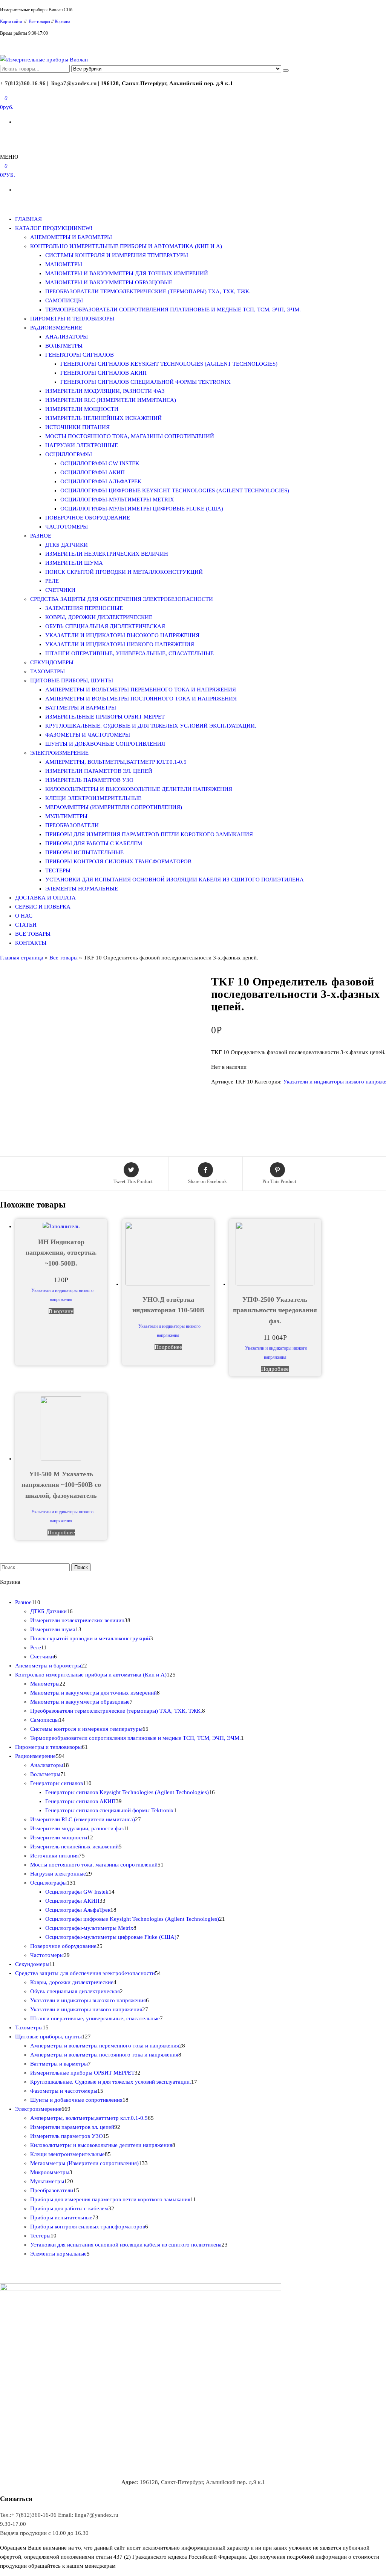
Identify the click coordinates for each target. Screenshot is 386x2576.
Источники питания (77, 427)
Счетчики (60, 590)
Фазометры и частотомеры (88, 735)
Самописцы (64, 300)
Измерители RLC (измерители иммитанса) (111, 400)
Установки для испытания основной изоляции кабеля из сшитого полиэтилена (175, 880)
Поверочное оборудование (88, 518)
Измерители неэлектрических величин (107, 554)
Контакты (31, 943)
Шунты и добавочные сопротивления (105, 744)
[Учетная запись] (2, 136)
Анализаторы (67, 337)
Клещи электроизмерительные (93, 798)
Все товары (39, 21)
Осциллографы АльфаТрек (101, 481)
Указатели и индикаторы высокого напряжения (122, 635)
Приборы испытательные (84, 852)
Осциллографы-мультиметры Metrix (117, 500)
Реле (52, 581)
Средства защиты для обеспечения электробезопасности (122, 599)
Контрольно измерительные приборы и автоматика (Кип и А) (126, 246)
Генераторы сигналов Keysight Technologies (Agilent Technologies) (169, 364)
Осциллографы (69, 454)
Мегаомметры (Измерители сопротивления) (114, 807)
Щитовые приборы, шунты (72, 680)
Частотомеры (67, 527)
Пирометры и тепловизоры (72, 319)
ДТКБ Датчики (67, 545)
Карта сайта (11, 21)
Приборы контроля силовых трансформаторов (118, 861)
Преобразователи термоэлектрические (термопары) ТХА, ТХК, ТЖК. (148, 291)
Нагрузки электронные (82, 445)
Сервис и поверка (43, 907)
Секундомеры (52, 662)
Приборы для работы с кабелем (94, 843)
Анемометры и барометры (71, 237)
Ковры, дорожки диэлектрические (99, 617)
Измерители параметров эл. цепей (99, 771)
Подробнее (168, 1347)
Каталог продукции (54, 228)
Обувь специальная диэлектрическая (105, 626)
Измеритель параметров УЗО (89, 780)
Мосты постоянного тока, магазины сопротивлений (130, 436)
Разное (41, 536)
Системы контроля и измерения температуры (117, 255)
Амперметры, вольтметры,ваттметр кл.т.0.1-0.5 (116, 762)
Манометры (64, 264)
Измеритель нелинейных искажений (103, 418)
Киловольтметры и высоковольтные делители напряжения (139, 789)
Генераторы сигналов (80, 355)
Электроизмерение (59, 753)
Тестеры (58, 870)
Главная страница (22, 958)
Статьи (26, 925)
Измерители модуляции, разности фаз (105, 391)
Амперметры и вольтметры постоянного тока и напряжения (141, 699)
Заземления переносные (84, 608)
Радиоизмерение (56, 328)
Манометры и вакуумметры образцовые (109, 282)
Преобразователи (72, 825)
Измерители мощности (82, 409)
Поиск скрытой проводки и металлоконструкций (124, 572)
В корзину (61, 1311)
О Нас (24, 916)
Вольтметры (64, 346)
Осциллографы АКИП (93, 472)
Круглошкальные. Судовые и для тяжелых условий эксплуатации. (151, 726)
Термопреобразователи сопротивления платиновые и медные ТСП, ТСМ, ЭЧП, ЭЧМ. (173, 310)
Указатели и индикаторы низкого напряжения (120, 644)
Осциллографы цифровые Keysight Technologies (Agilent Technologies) (175, 490)
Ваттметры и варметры (81, 708)
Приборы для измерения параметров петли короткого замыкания (149, 834)
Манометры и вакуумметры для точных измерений (127, 273)
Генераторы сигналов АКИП (103, 373)
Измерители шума (74, 563)
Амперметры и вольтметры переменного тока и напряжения (141, 690)
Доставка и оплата (45, 898)
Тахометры (47, 671)
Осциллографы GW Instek (100, 463)
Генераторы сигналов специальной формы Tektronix (146, 382)
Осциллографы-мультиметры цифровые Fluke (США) (142, 509)
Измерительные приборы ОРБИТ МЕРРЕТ (105, 717)
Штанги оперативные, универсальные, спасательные (129, 653)
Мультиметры (66, 816)
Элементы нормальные (82, 889)
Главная (28, 219)
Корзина (62, 21)
